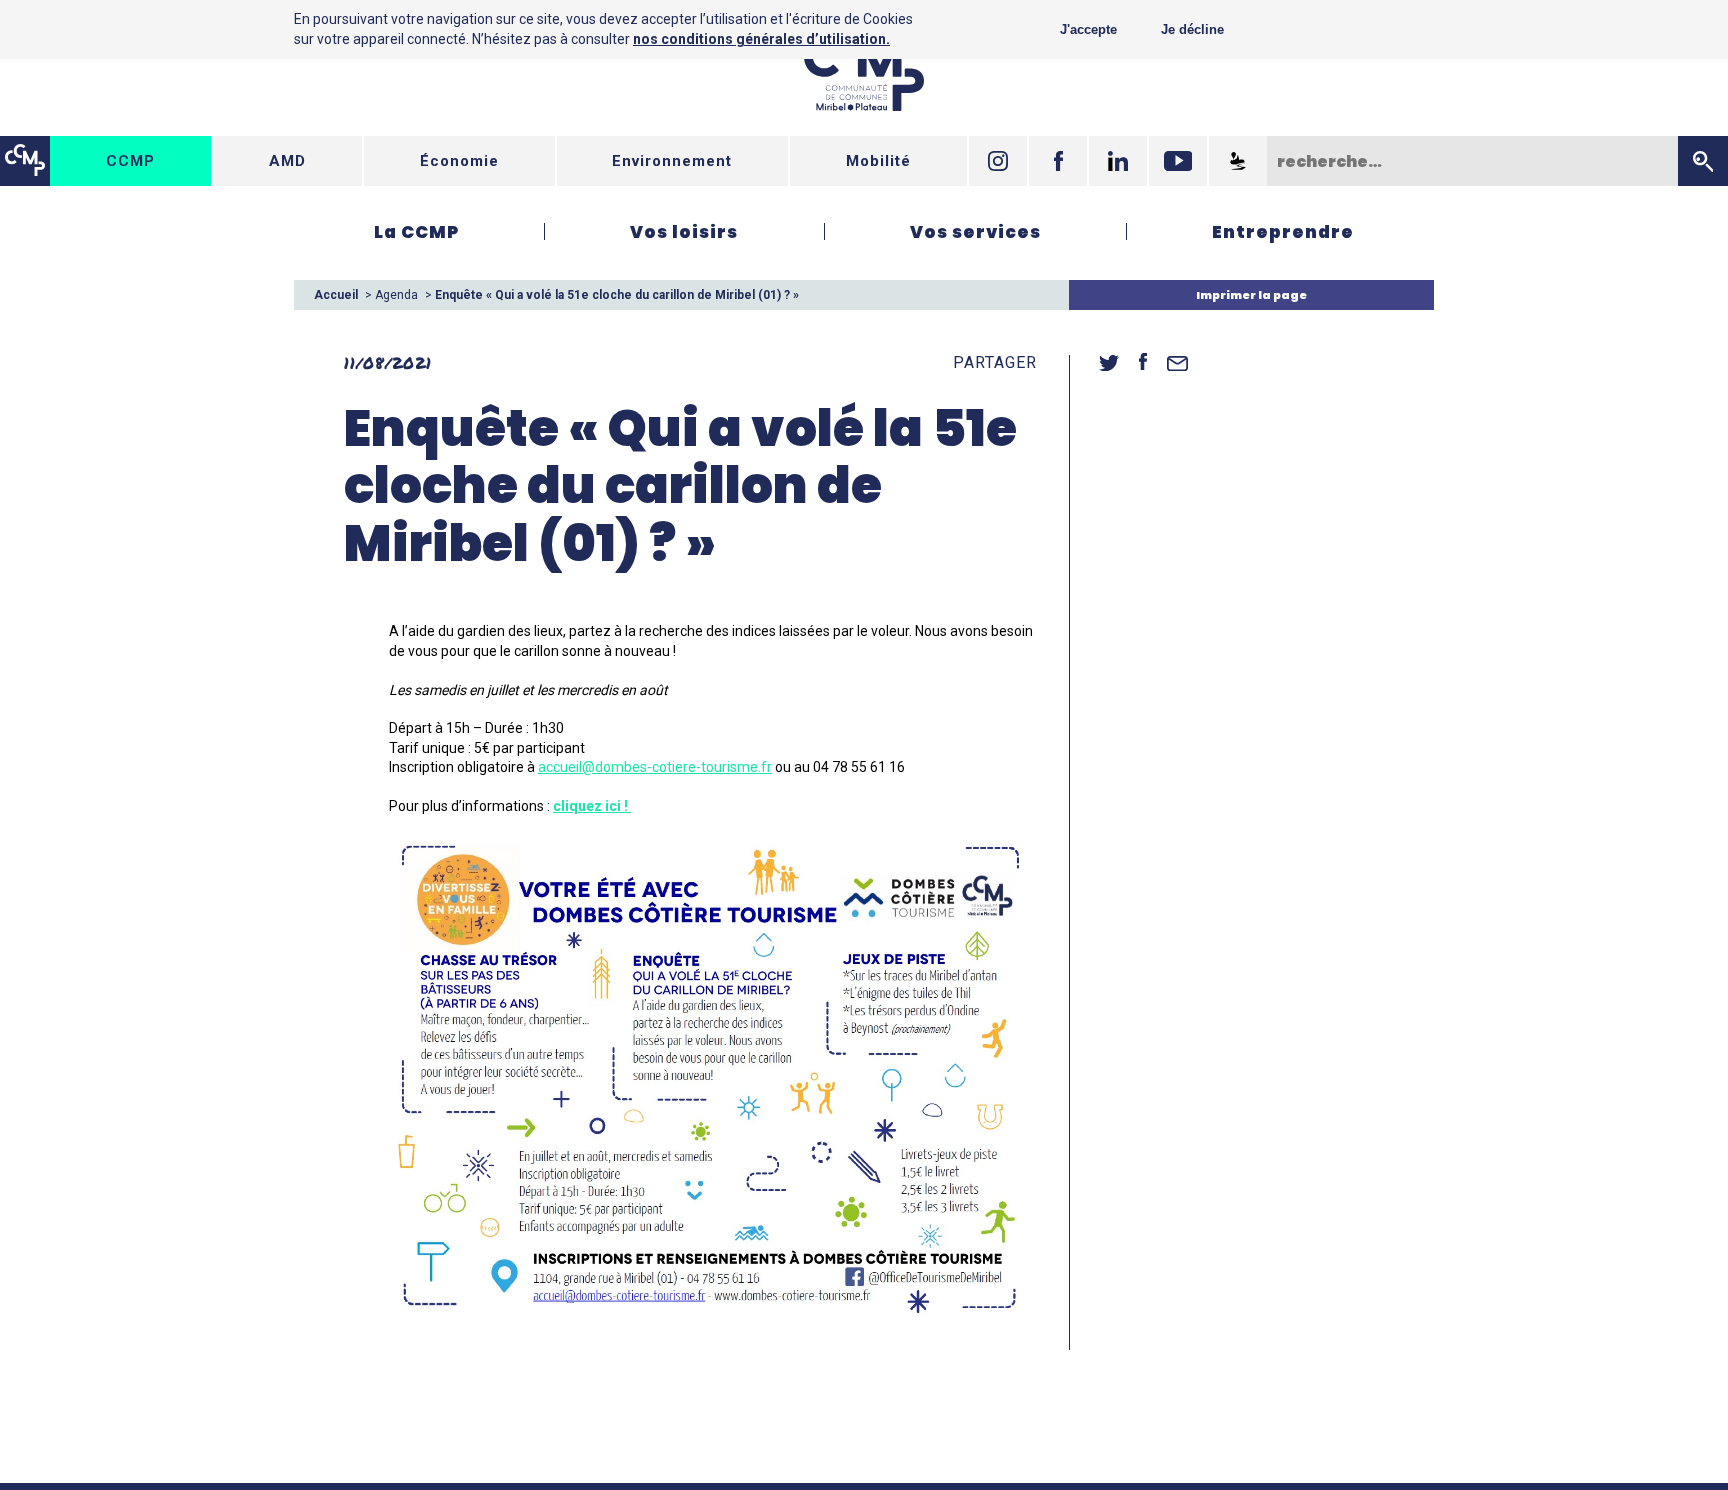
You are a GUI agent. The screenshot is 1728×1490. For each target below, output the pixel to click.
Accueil (336, 295)
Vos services (975, 232)
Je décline (1192, 29)
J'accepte (1088, 29)
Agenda (396, 295)
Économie (459, 161)
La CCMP (416, 232)
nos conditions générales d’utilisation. (761, 39)
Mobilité (878, 161)
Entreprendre (1283, 232)
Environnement (672, 161)
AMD (287, 161)
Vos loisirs (684, 232)
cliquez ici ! (592, 806)
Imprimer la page (1251, 295)
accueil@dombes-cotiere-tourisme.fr (655, 767)
